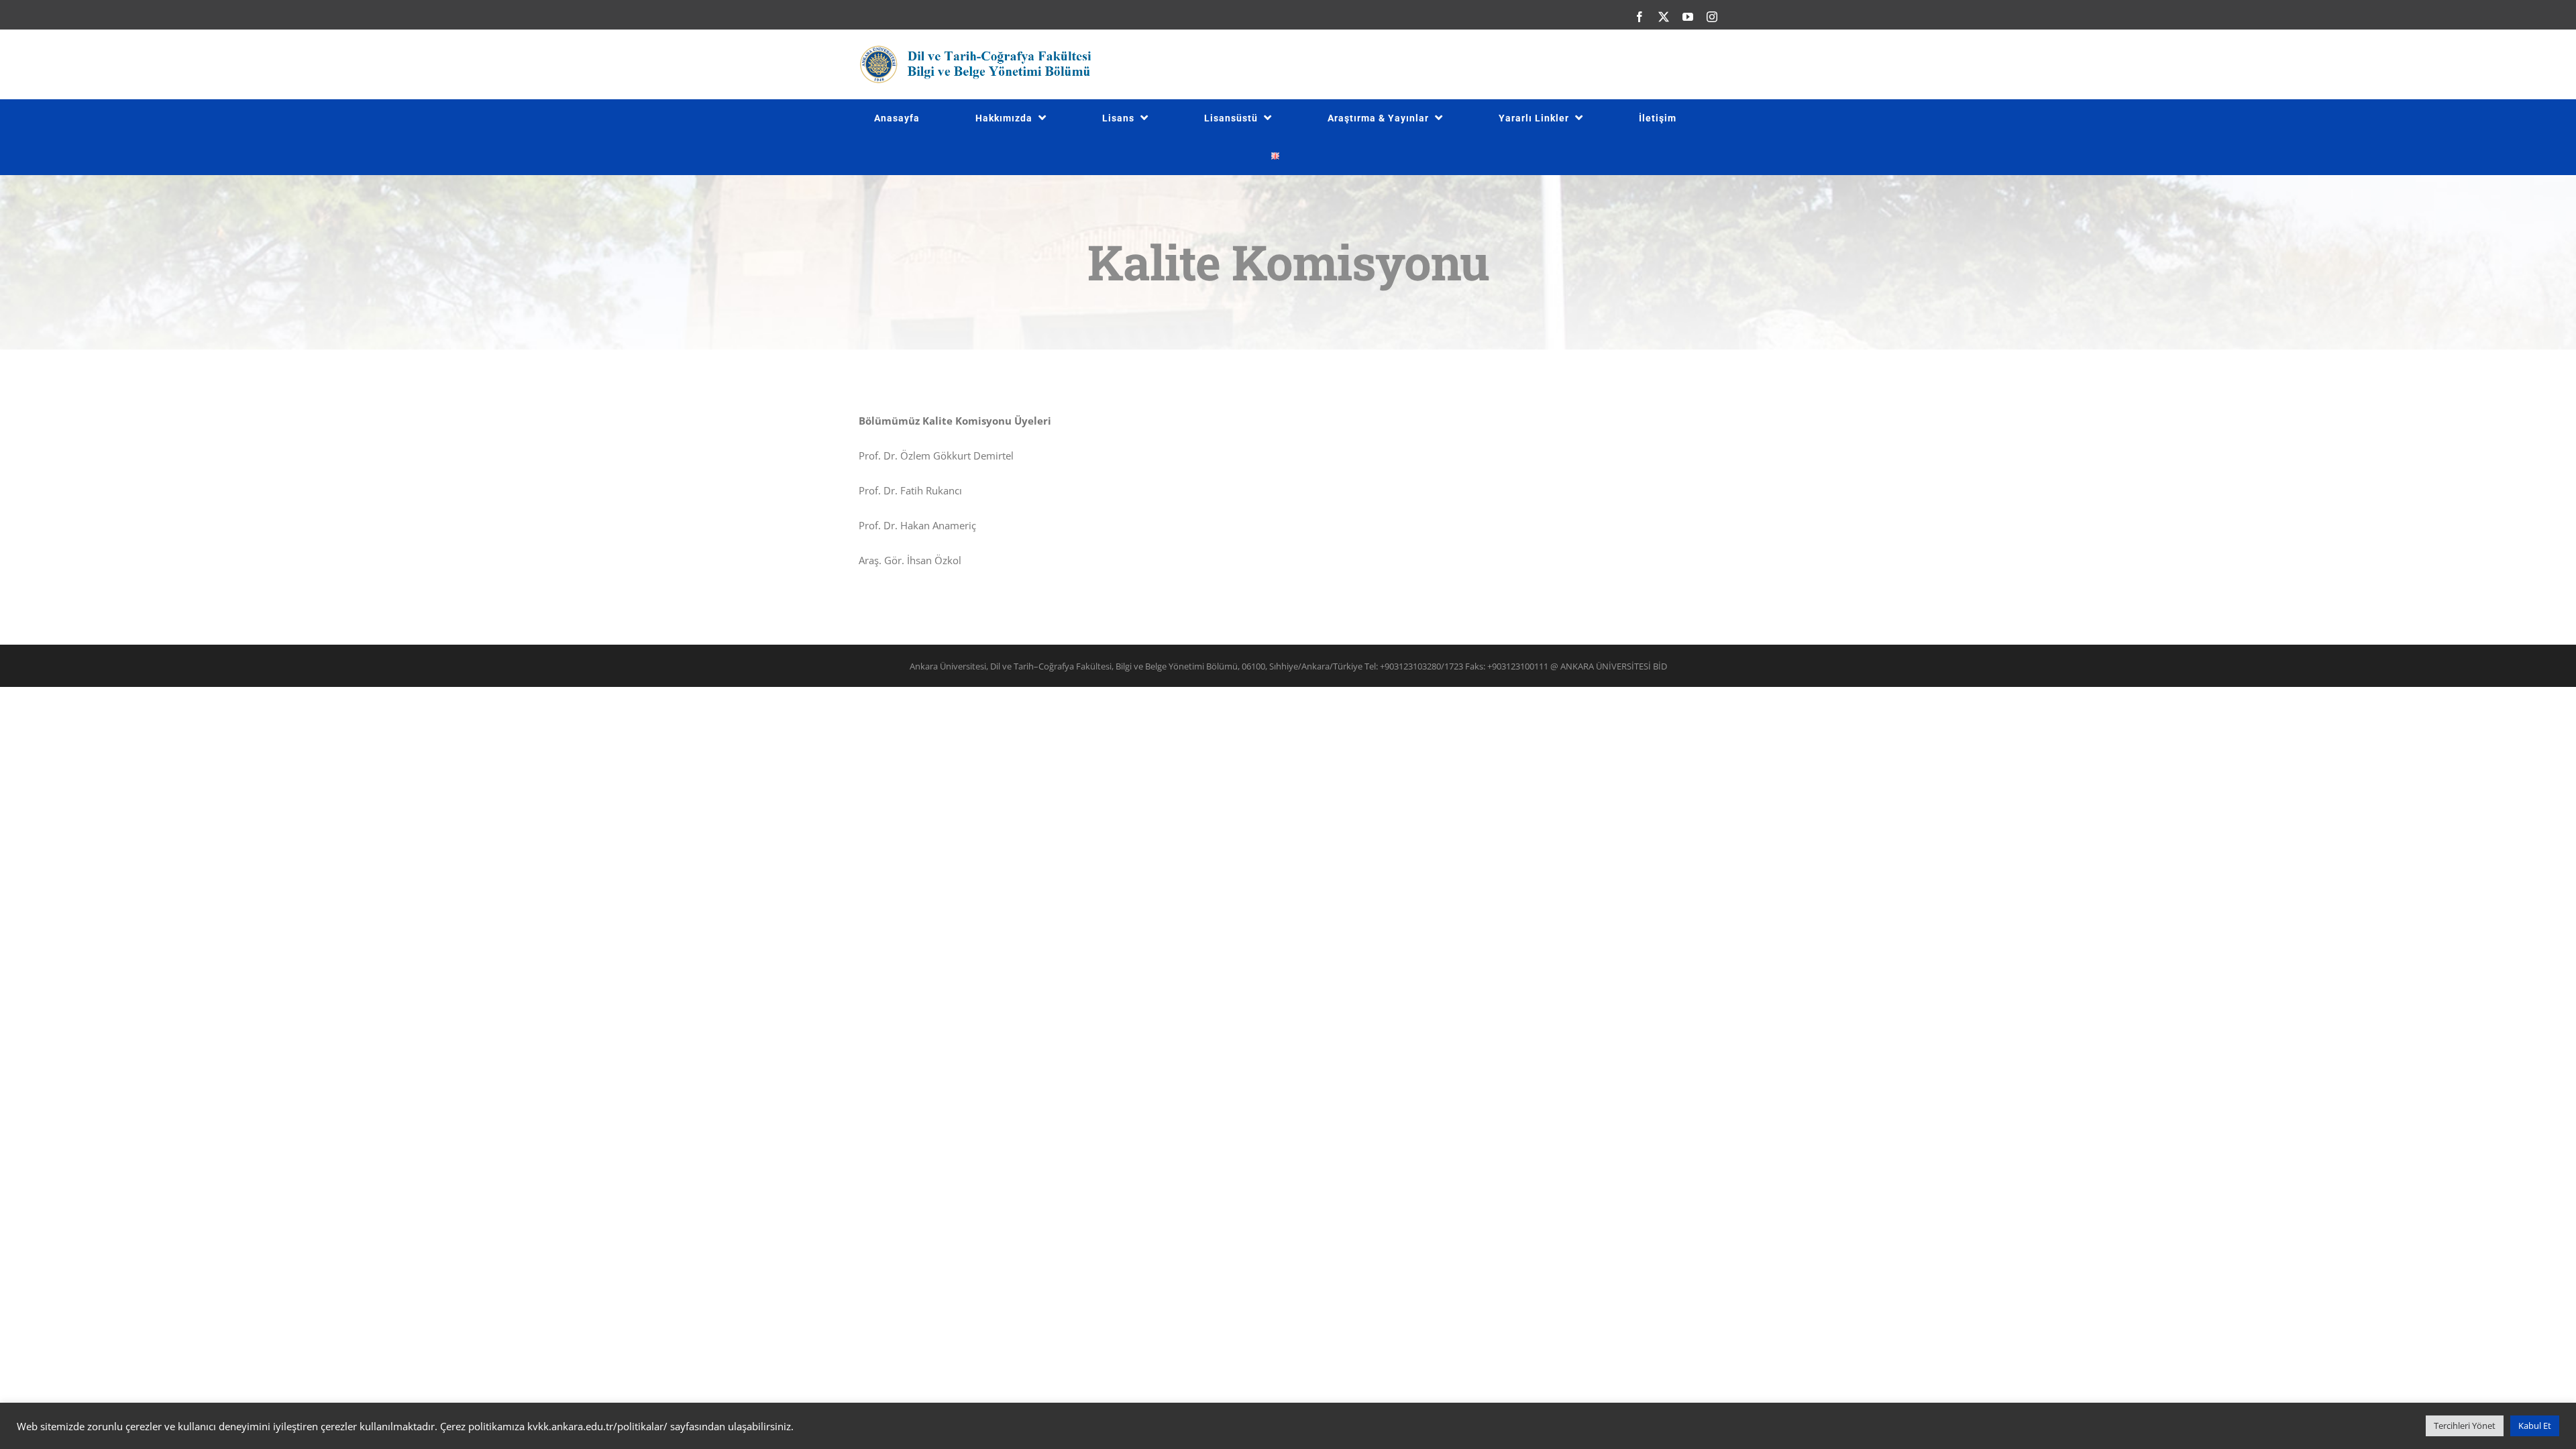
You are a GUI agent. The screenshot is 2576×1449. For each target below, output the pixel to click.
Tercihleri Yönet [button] (2465, 1426)
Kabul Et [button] (2535, 1426)
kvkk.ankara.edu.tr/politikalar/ (597, 1426)
